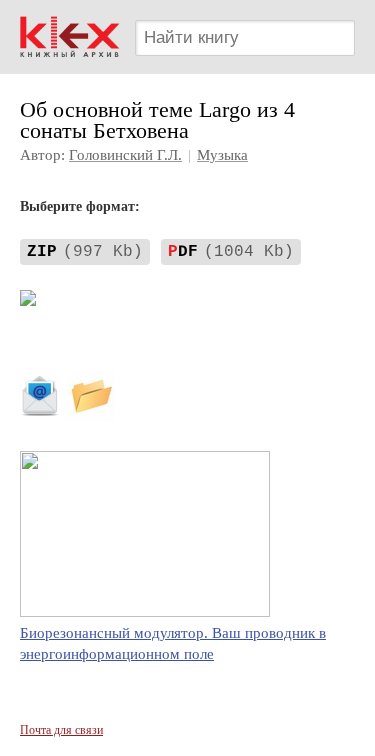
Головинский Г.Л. (125, 155)
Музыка (222, 155)
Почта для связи (61, 730)
